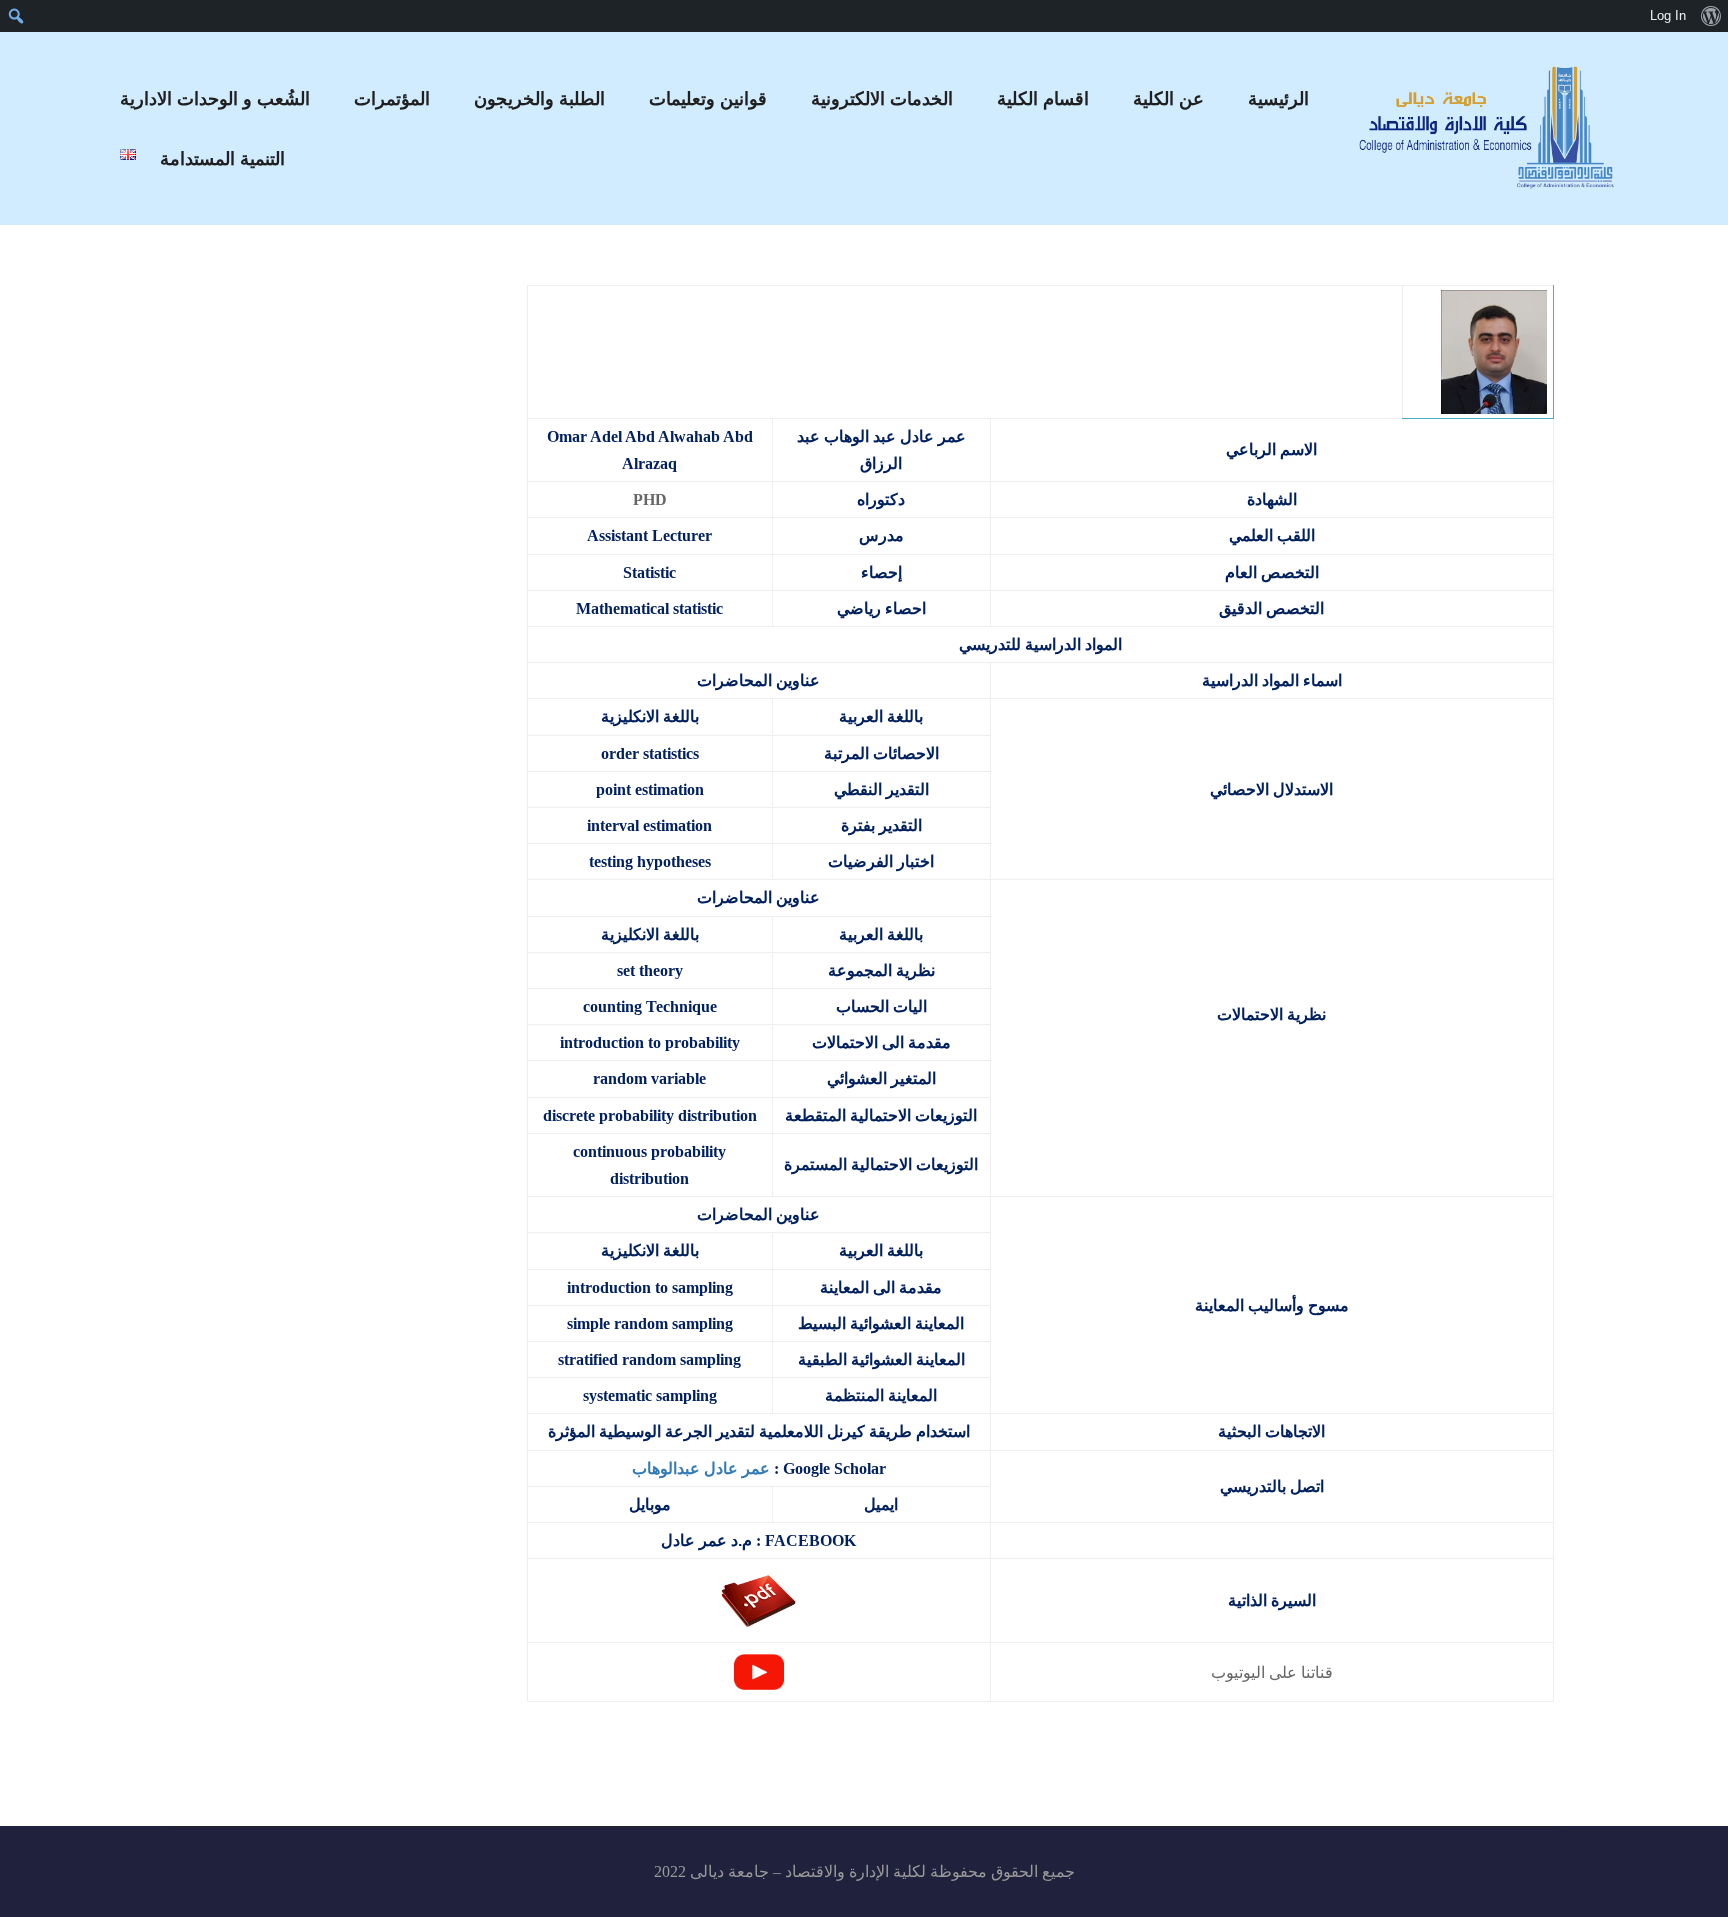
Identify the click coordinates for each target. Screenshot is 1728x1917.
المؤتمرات (392, 99)
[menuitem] (1710, 16)
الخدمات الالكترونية (882, 99)
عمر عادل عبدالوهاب (701, 1468)
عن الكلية (1168, 99)
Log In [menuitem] (1668, 15)
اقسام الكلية (1043, 99)
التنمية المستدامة (222, 159)
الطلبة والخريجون (539, 99)
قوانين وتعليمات (708, 99)
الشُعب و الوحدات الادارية (215, 99)
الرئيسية (1278, 99)
